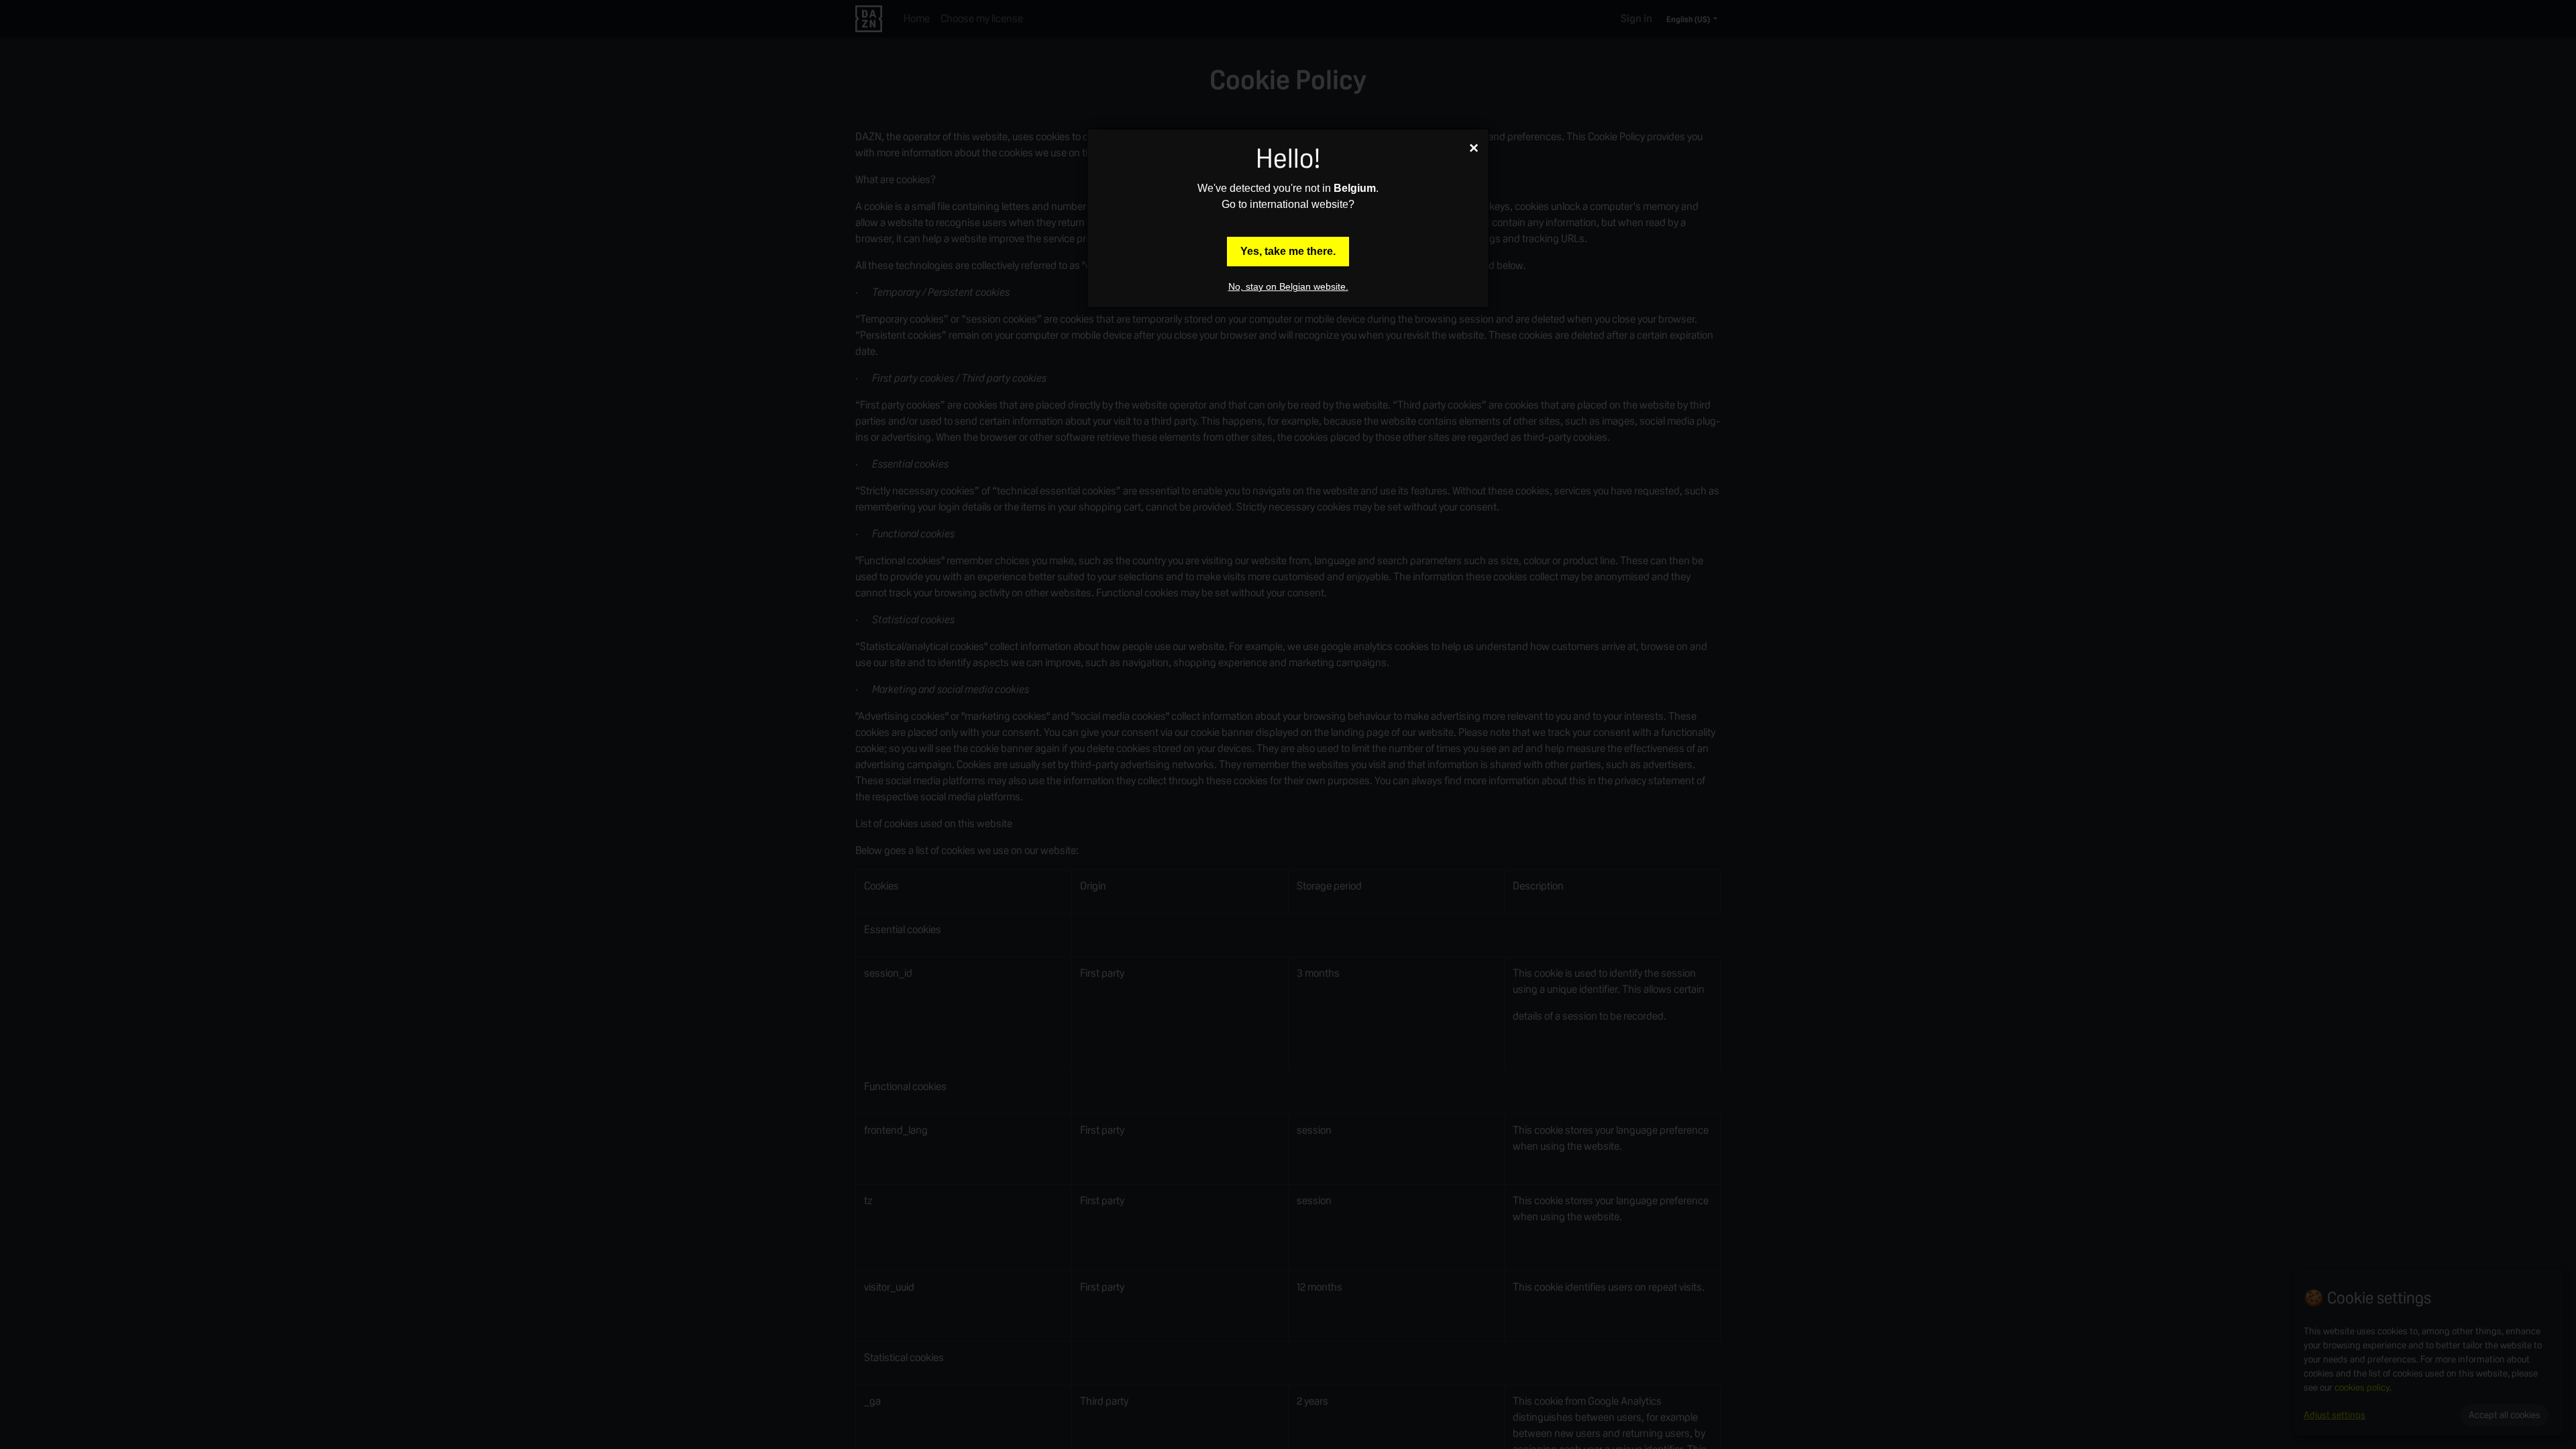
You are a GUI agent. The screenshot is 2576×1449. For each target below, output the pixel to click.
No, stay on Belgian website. (1288, 286)
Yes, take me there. (1288, 251)
